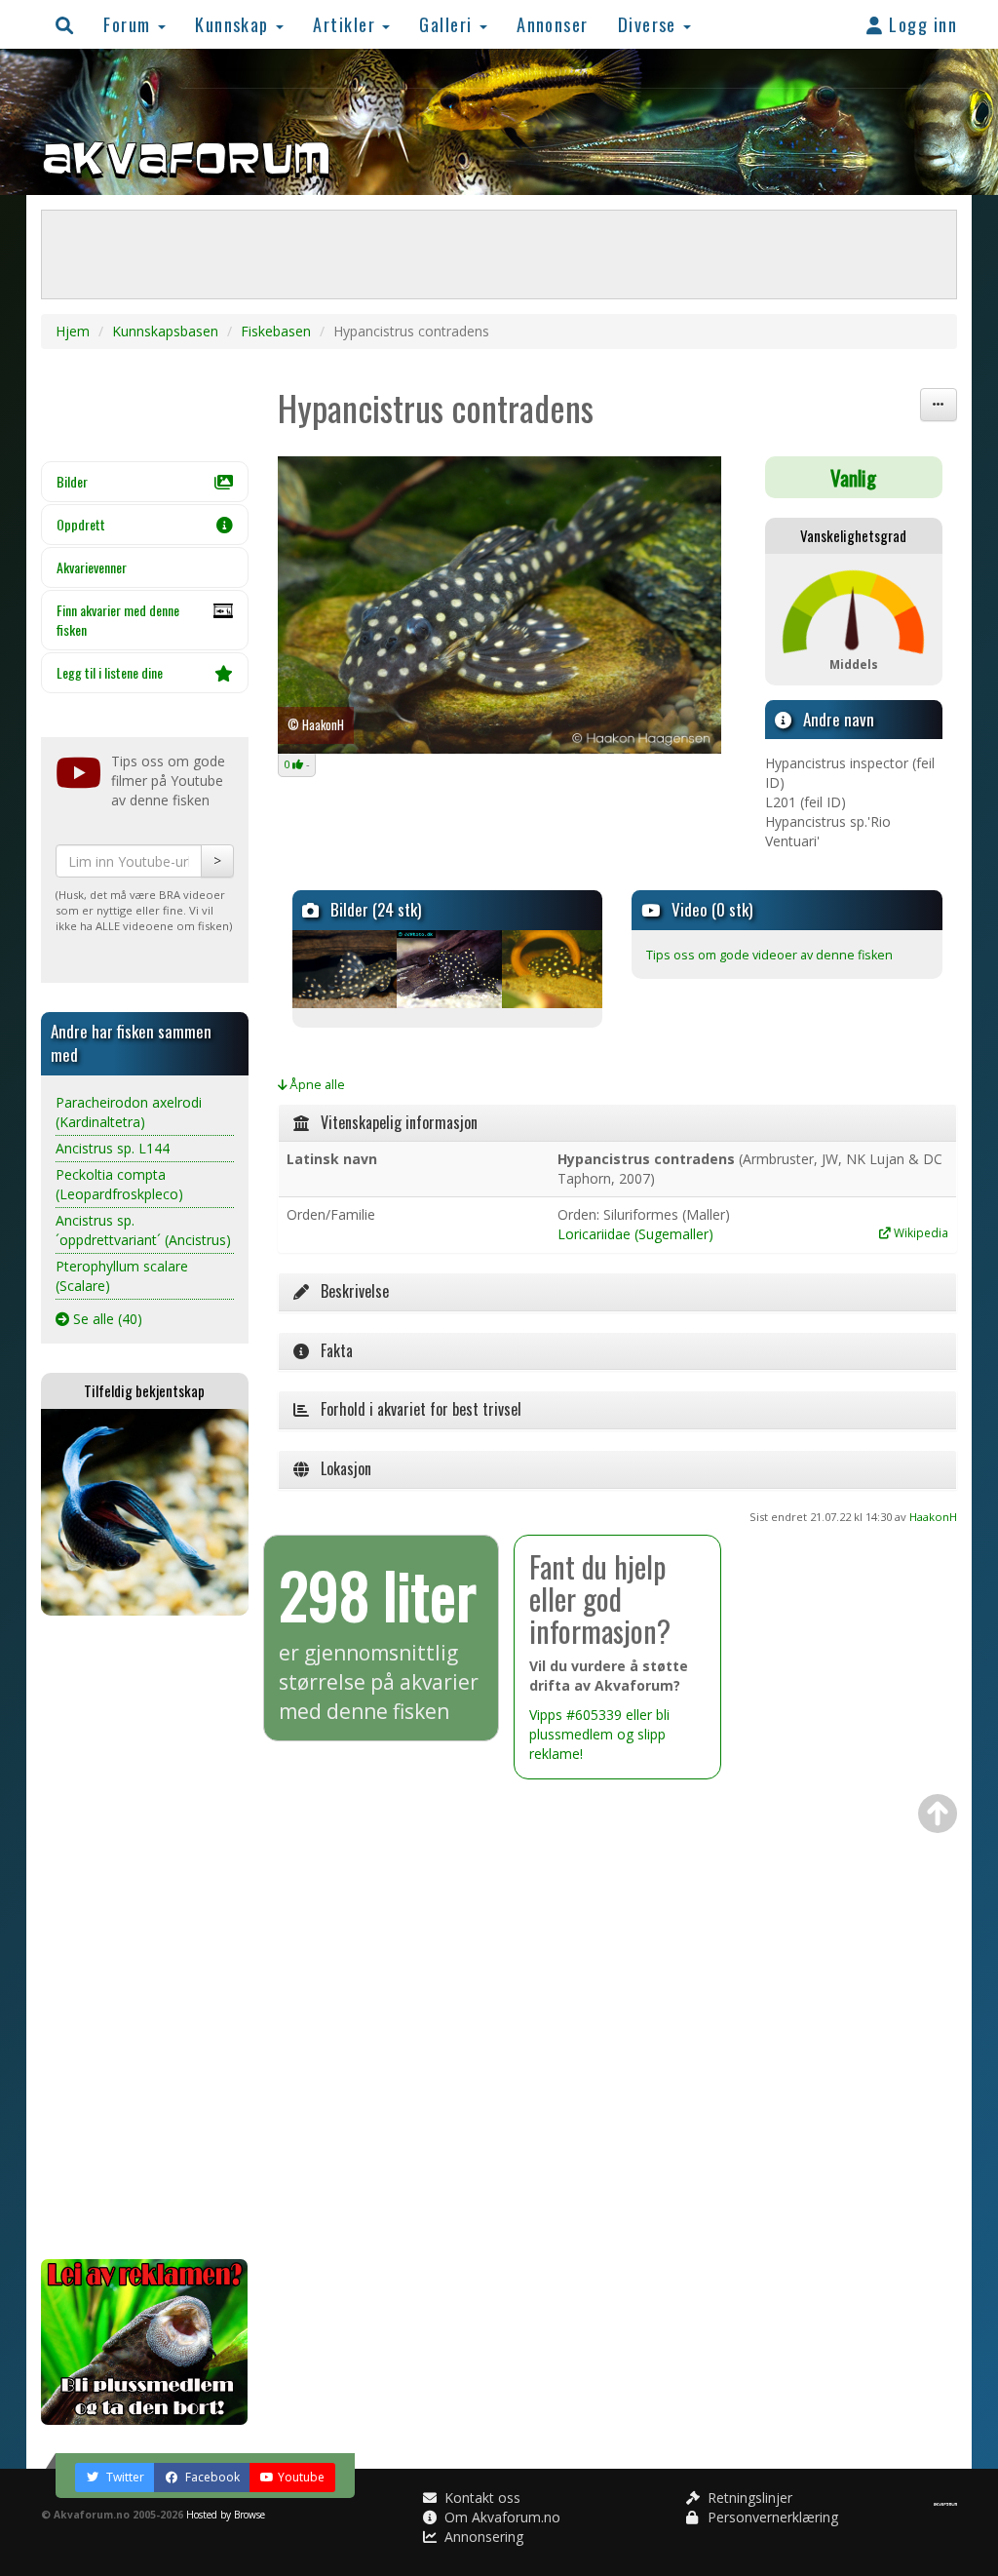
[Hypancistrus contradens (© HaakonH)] (499, 605)
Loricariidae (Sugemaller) (635, 1234)
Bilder (72, 481)
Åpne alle (316, 1085)
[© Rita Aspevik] (343, 969)
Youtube (301, 2477)
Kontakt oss (480, 2498)
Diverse (650, 24)
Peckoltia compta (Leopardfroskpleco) (119, 1184)
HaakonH (933, 1517)
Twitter (124, 2477)
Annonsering (482, 2537)
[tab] (618, 1123)
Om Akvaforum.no (500, 2517)
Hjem (73, 331)
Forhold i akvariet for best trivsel (415, 1409)
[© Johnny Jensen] (447, 969)
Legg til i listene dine (110, 672)
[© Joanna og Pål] (553, 969)
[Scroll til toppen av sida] (938, 1814)
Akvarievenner (92, 567)
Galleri (448, 24)
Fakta (331, 1350)
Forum (130, 24)
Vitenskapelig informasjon (393, 1122)
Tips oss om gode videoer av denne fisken (769, 955)
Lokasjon (340, 1468)
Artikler (346, 24)
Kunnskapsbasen (165, 331)
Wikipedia (920, 1232)
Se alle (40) (106, 1319)
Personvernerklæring (771, 2517)
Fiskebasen (276, 331)
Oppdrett (81, 524)
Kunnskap (234, 24)
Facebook (211, 2477)
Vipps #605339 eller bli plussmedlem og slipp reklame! (599, 1734)
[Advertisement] (145, 1937)
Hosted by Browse (226, 2515)
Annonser (553, 24)
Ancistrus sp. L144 (113, 1148)
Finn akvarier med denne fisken (118, 620)
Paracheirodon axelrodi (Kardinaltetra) (129, 1112)
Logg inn (921, 24)
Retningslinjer (748, 2498)
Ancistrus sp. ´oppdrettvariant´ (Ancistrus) (143, 1230)
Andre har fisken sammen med (131, 1043)
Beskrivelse (349, 1291)
